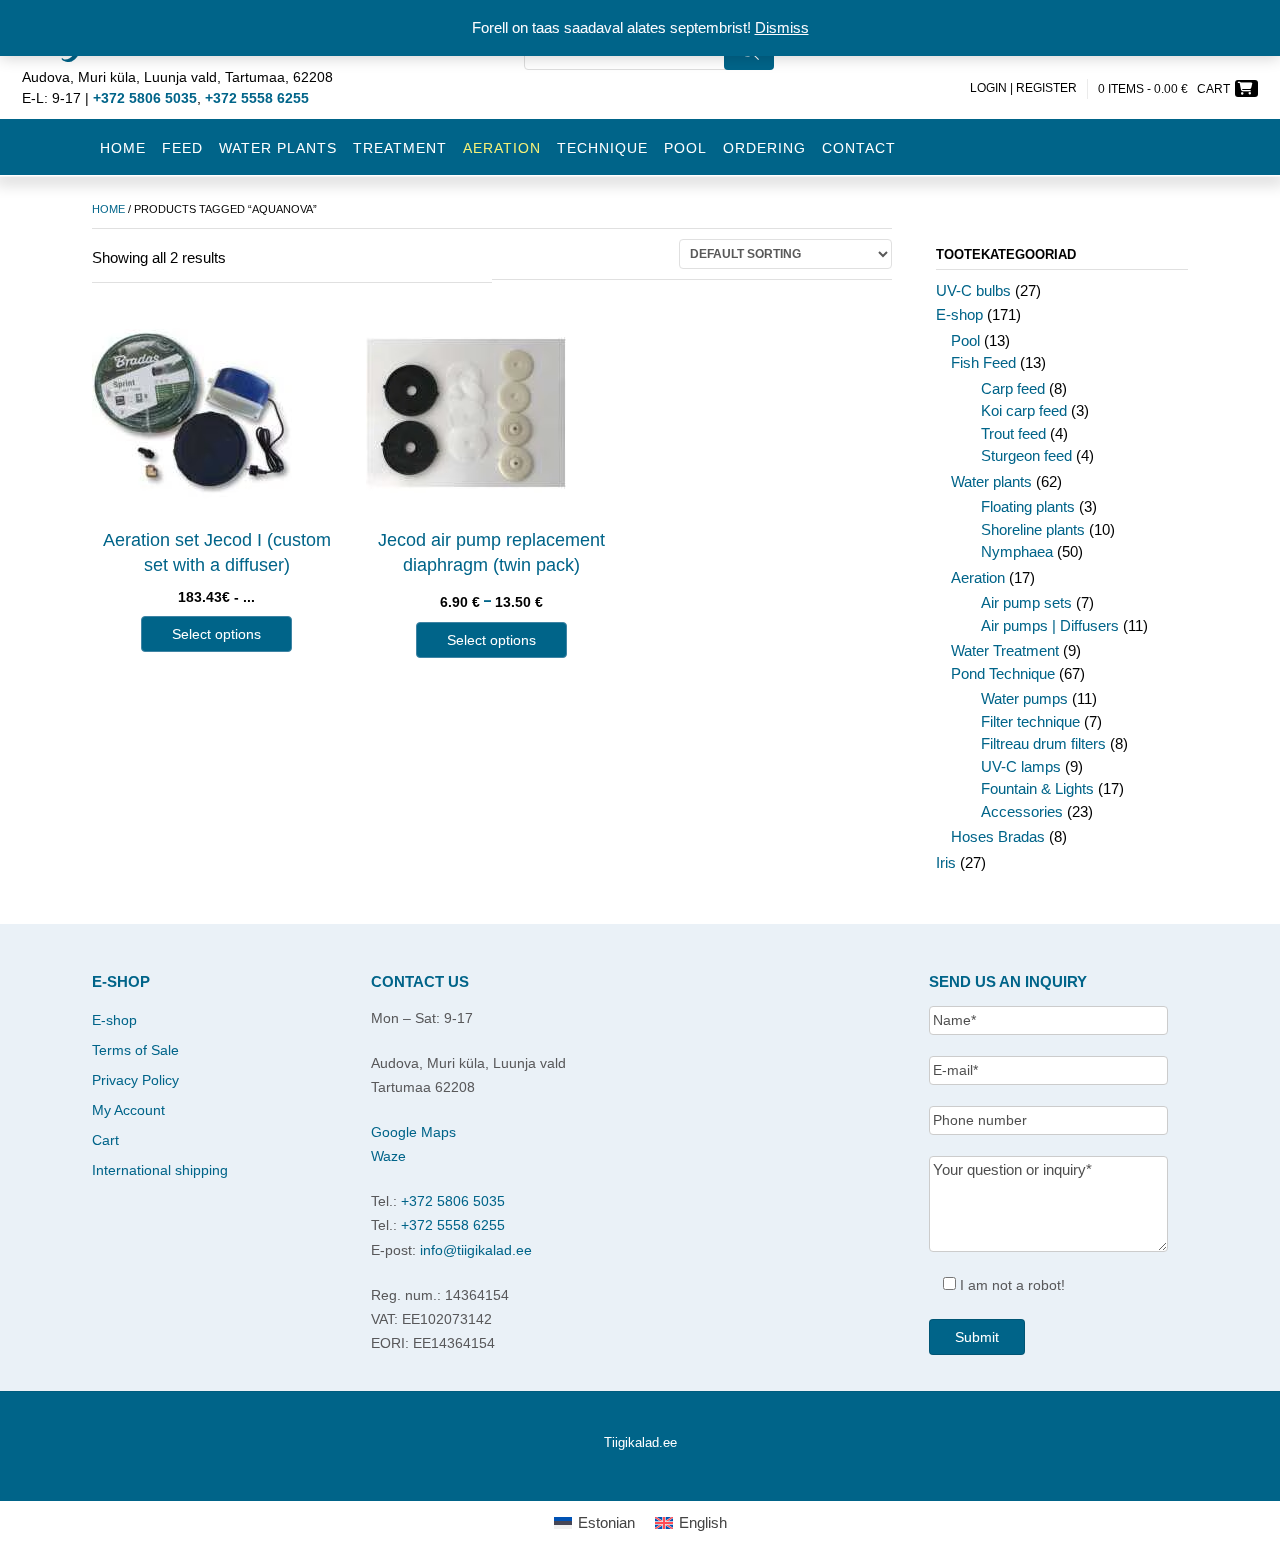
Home (123, 148)
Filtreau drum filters (1043, 743)
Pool (685, 148)
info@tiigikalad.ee (476, 1250)
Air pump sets (1026, 602)
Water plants (278, 148)
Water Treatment (1005, 650)
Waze (388, 1156)
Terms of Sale (135, 1050)
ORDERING (764, 148)
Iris (946, 862)
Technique (602, 148)
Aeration (978, 577)
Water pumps (1024, 698)
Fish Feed (983, 362)
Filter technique (1030, 721)
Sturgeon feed (1026, 455)
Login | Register (1023, 88)
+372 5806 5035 (453, 1201)
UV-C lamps (1021, 766)
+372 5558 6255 (453, 1225)
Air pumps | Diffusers (1050, 625)
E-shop (959, 314)
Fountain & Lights (1037, 788)
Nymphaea (1017, 551)
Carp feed (1013, 388)
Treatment (400, 148)
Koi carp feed (1024, 410)
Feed (182, 148)
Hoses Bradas (998, 836)
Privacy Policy (135, 1080)
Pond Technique (1003, 673)
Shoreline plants (1033, 529)
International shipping (160, 1170)
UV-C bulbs (973, 290)
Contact (859, 148)
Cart (105, 1140)
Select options (216, 634)
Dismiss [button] (782, 27)
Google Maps (413, 1132)
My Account (128, 1110)
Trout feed (1013, 433)
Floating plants (1028, 506)
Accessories (1022, 811)
